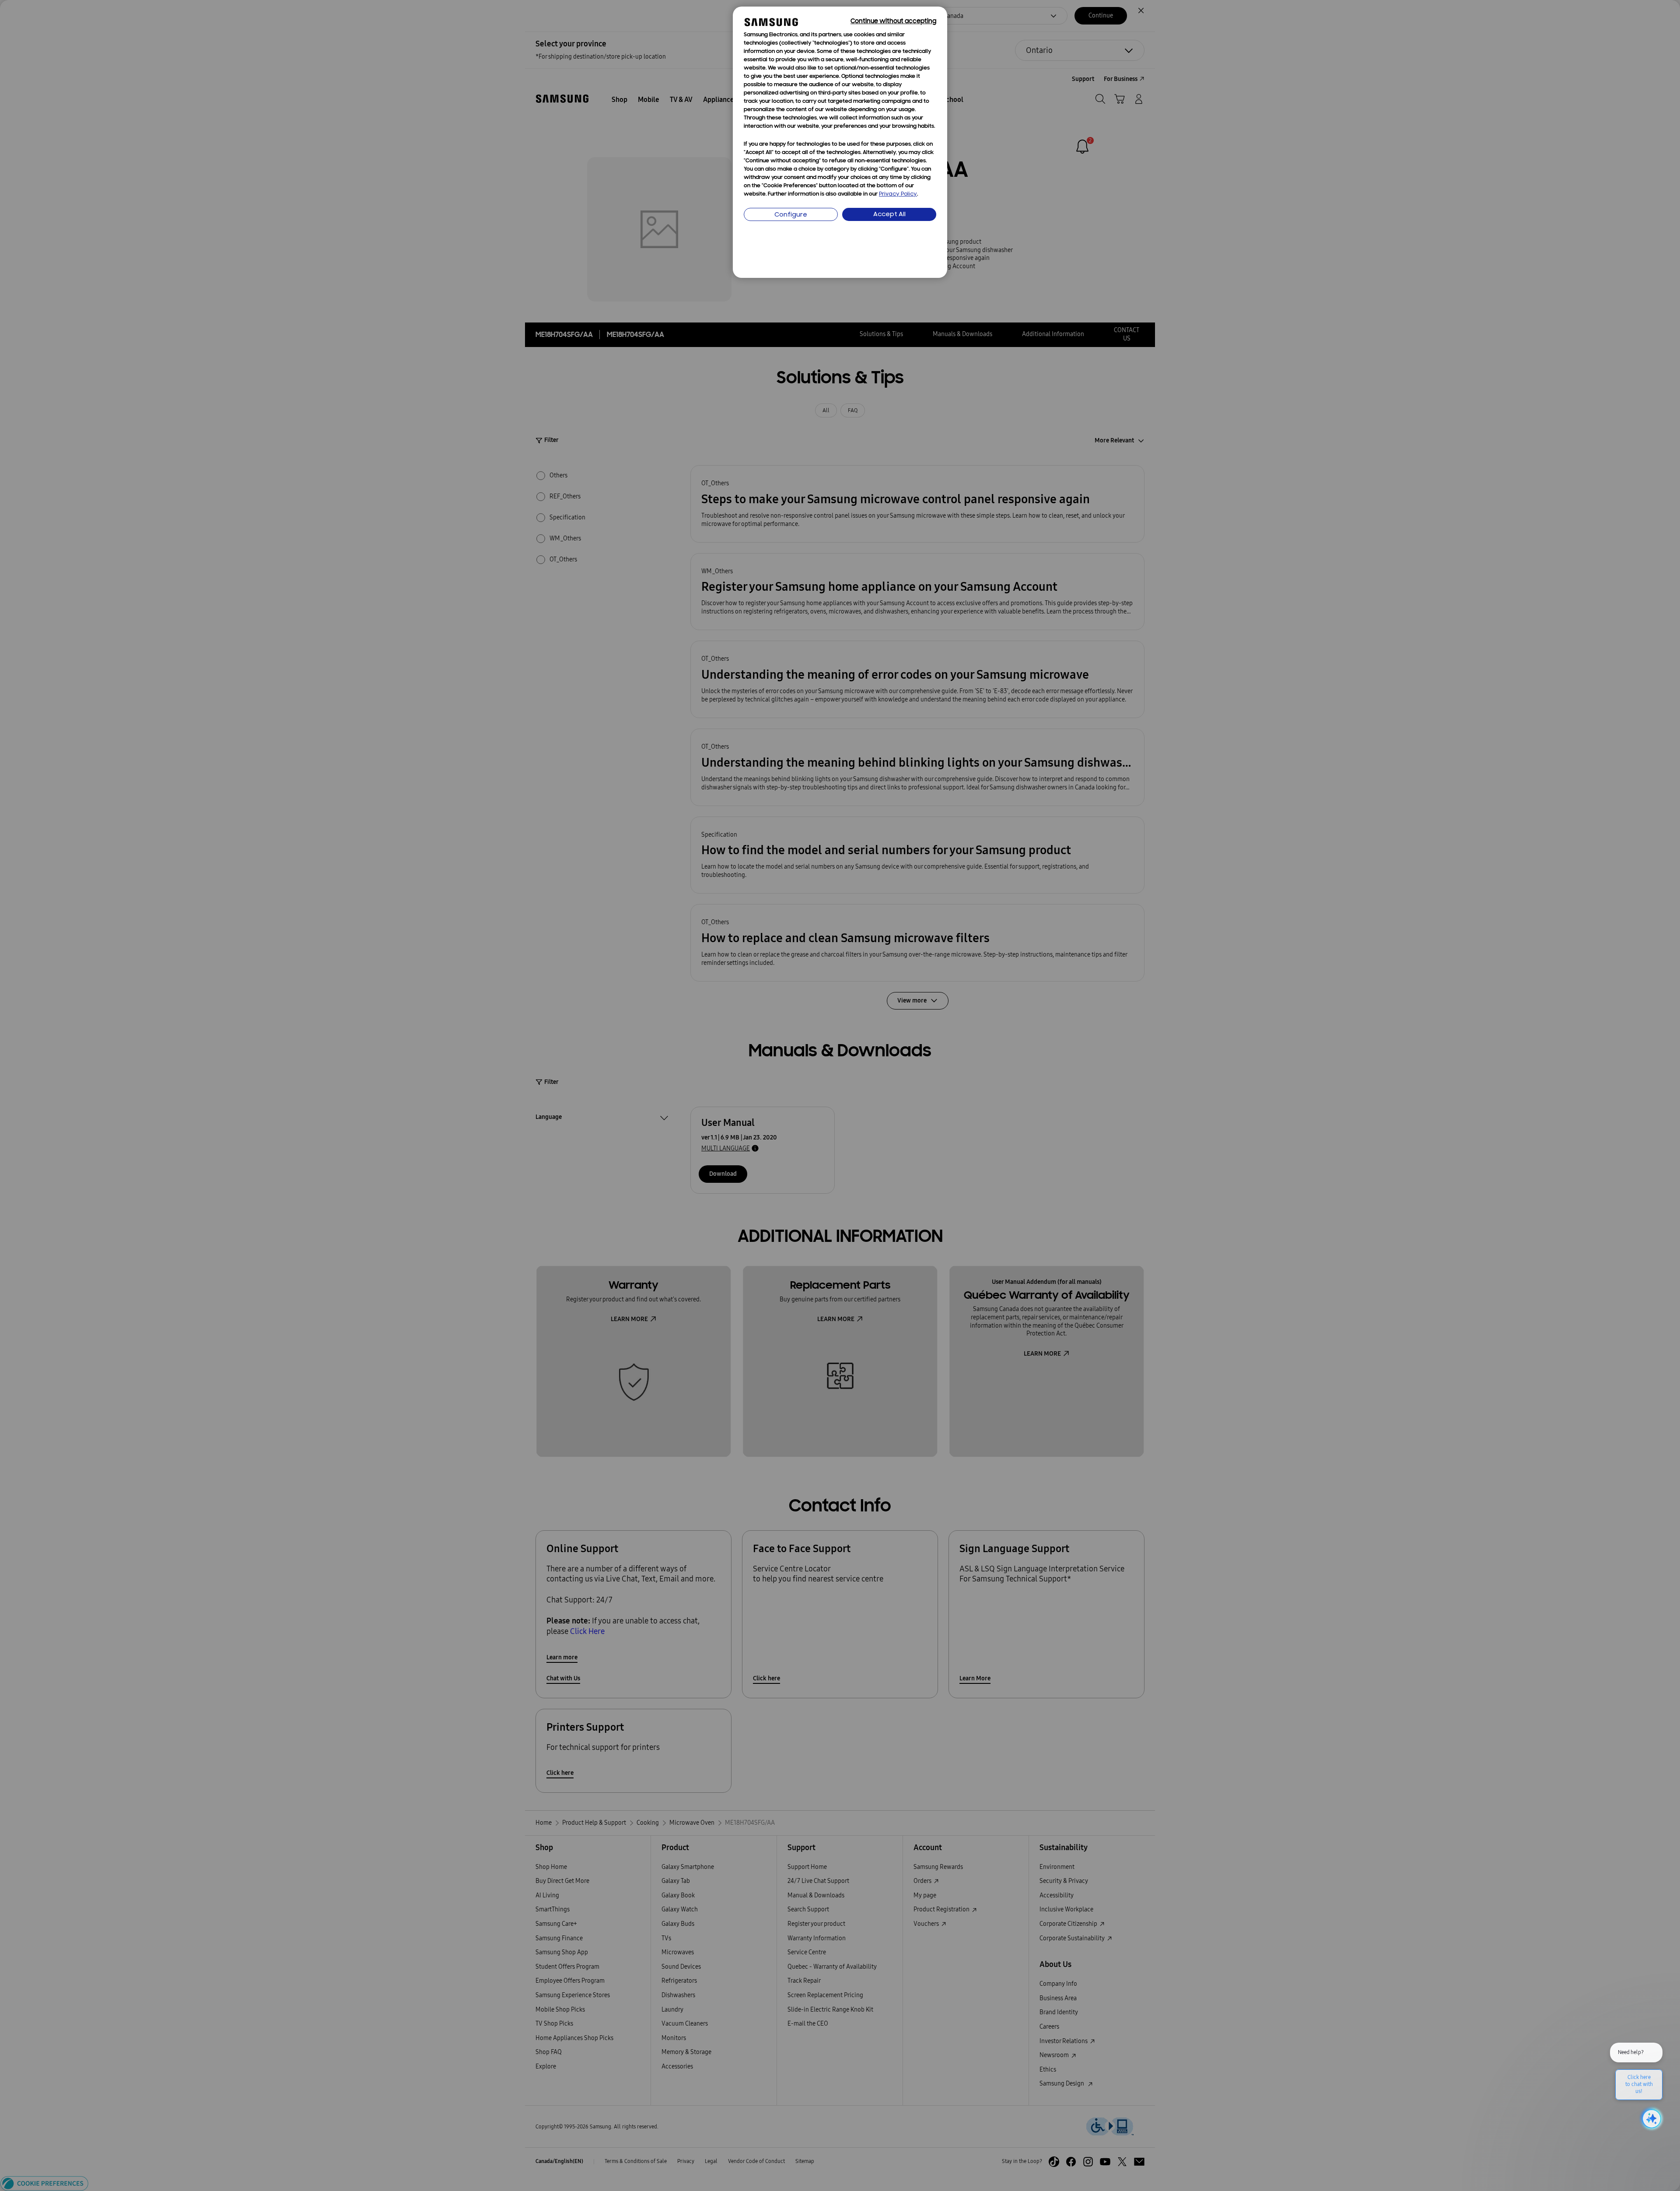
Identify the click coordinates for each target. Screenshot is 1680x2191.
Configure (791, 215)
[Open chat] (1651, 2119)
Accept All (889, 215)
